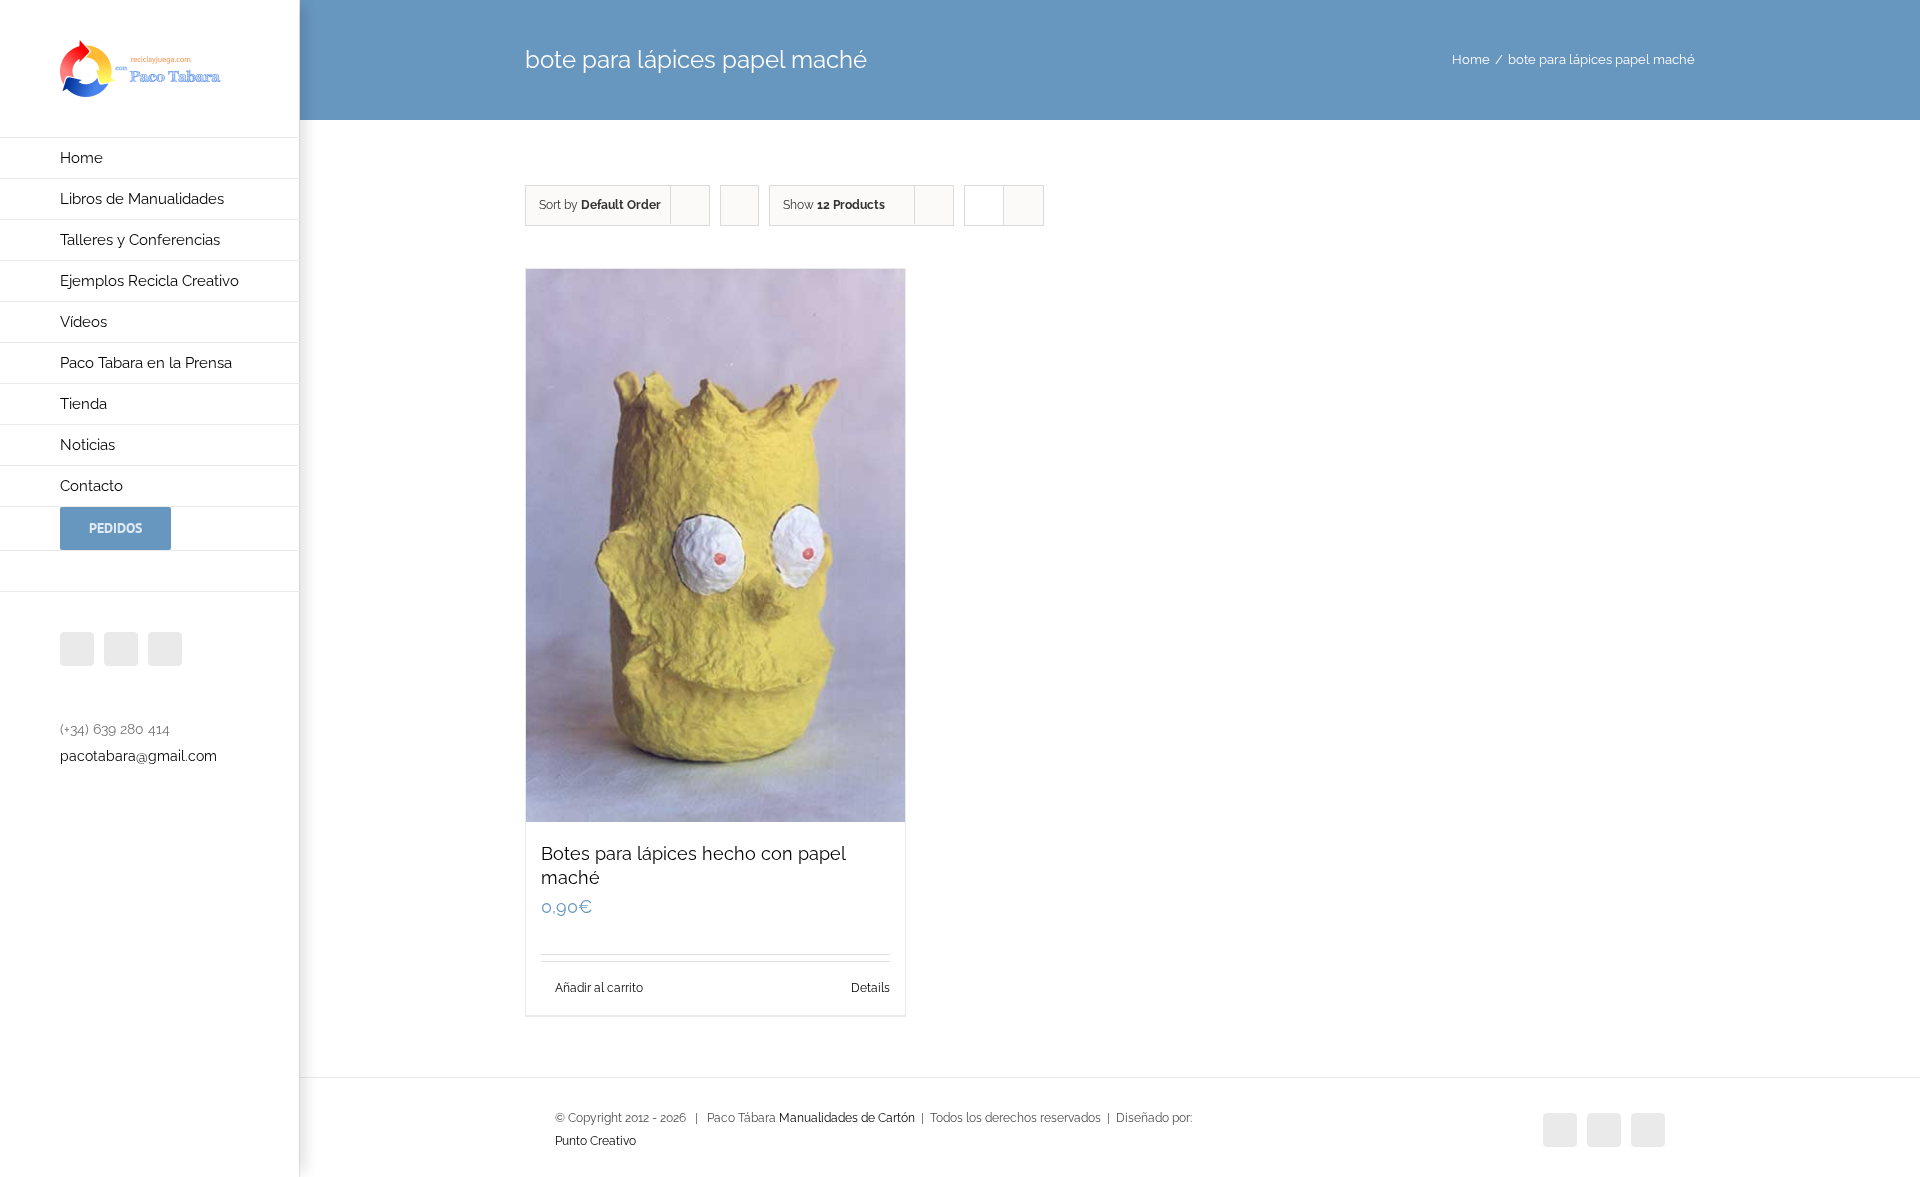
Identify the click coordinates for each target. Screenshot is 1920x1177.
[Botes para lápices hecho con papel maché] (715, 545)
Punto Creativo (595, 1141)
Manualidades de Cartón (847, 1118)
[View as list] (1023, 205)
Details (870, 988)
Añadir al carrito (599, 988)
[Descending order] (739, 205)
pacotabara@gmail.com (138, 756)
